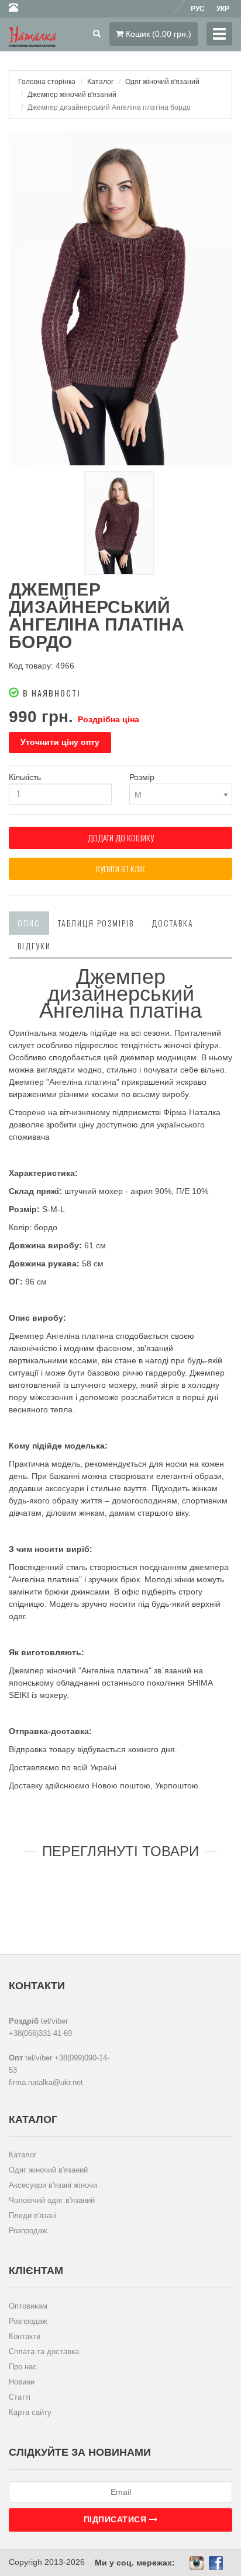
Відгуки (34, 946)
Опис (29, 923)
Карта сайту (30, 2412)
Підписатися (116, 2519)
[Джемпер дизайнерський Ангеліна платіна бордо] (120, 298)
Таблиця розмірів (96, 923)
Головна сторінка (47, 82)
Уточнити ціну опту (60, 742)
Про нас (23, 2367)
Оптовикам (28, 2306)
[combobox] (181, 794)
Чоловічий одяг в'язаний (52, 2200)
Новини (22, 2382)
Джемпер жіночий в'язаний (72, 95)
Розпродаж (28, 2231)
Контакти (25, 2336)
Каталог (100, 82)
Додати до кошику (121, 838)
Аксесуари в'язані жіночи (53, 2185)
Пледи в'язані (33, 2215)
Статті (20, 2397)
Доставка (173, 923)
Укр (223, 9)
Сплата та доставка (44, 2352)
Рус (198, 9)
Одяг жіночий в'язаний (162, 82)
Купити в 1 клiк (120, 868)
